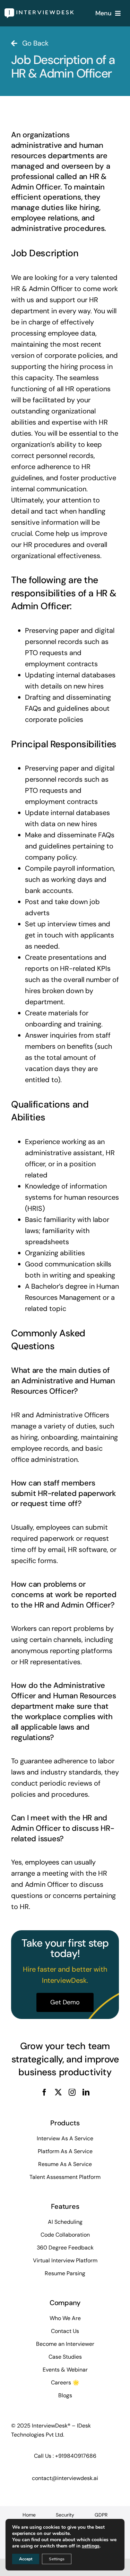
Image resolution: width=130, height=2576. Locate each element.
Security (65, 2515)
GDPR (101, 2515)
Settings (57, 2559)
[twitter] (58, 2092)
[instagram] (72, 2092)
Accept (26, 2559)
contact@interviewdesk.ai (65, 2478)
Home (29, 2515)
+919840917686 (76, 2456)
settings (91, 2546)
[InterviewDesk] (39, 12)
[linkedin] (86, 2092)
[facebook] (44, 2092)
